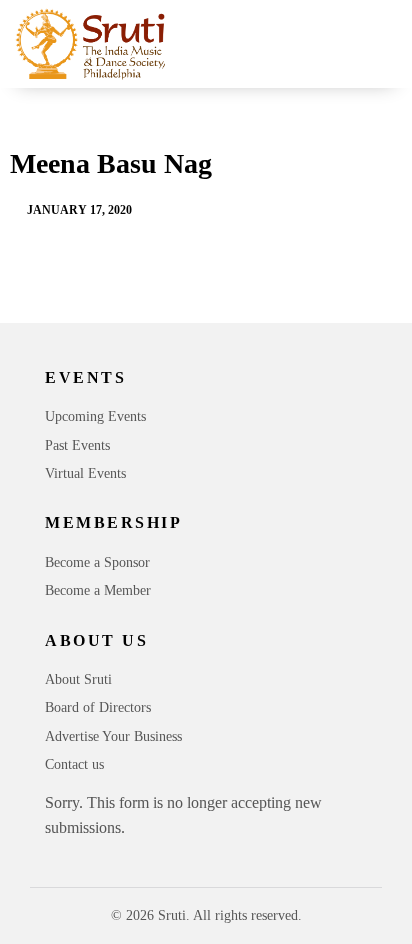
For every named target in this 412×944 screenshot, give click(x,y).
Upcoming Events (95, 416)
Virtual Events (85, 473)
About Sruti (78, 679)
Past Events (77, 445)
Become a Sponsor (97, 562)
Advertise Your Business (113, 736)
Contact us (74, 764)
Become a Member (98, 590)
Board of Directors (98, 707)
